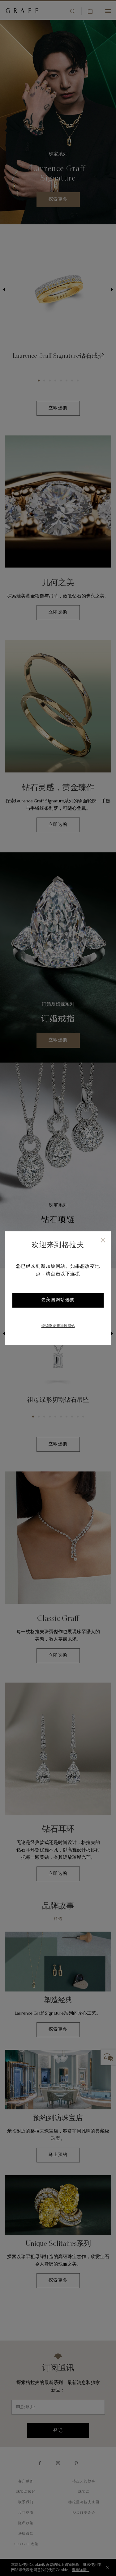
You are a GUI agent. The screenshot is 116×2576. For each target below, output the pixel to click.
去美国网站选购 (58, 1300)
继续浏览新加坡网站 (58, 1326)
